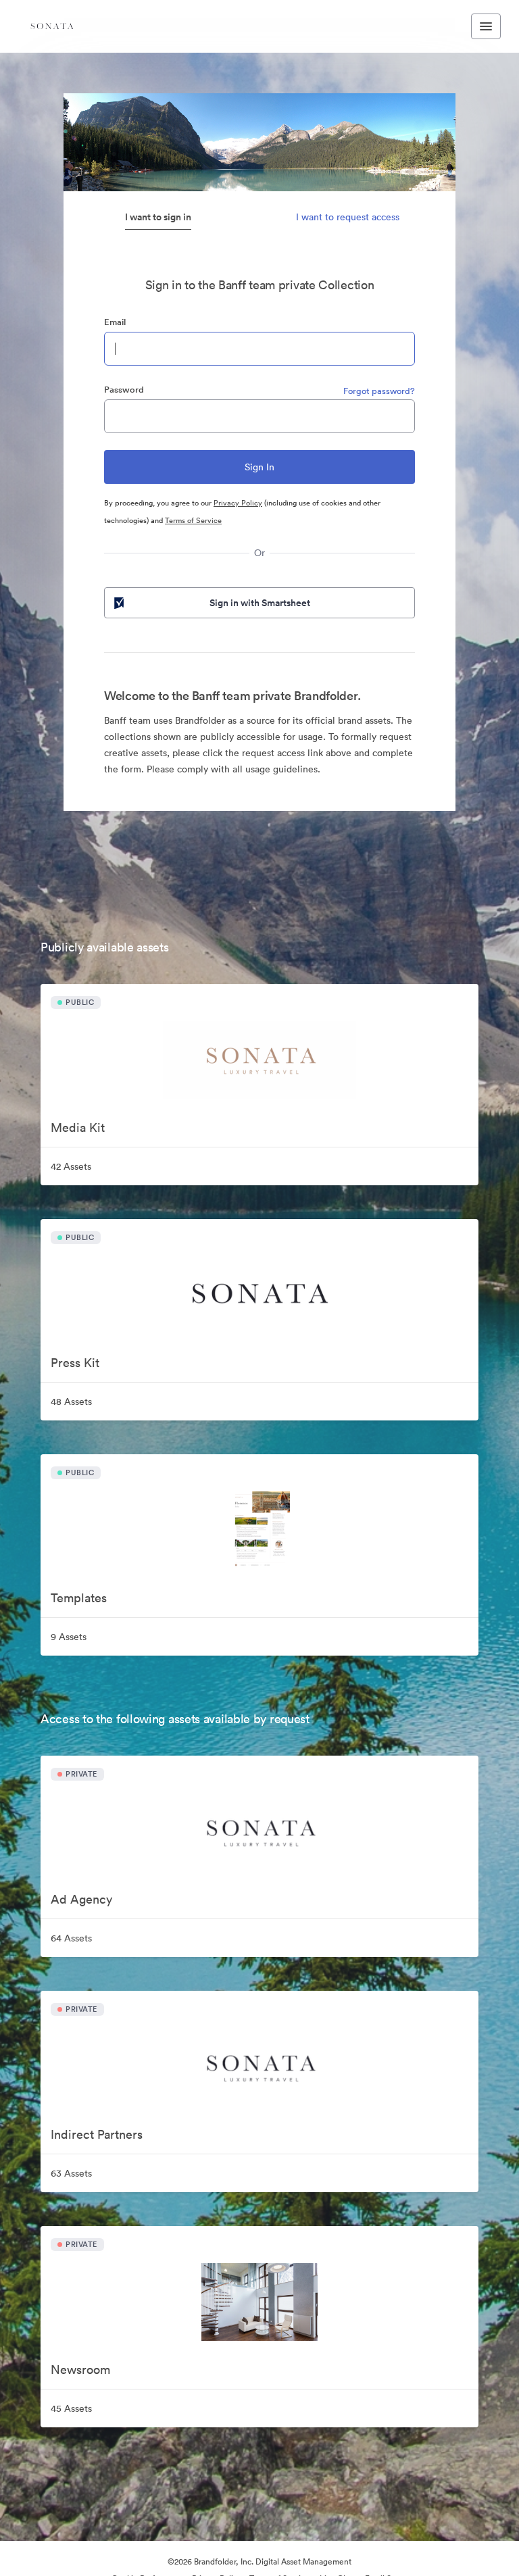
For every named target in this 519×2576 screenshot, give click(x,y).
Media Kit (78, 1128)
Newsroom (80, 2370)
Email (115, 322)
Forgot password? (379, 391)
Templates (79, 1598)
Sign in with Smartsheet (260, 603)
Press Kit (75, 1363)
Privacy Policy (238, 503)
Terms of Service (193, 520)
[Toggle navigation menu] (486, 26)
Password (124, 390)
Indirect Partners (97, 2134)
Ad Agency (81, 1899)
